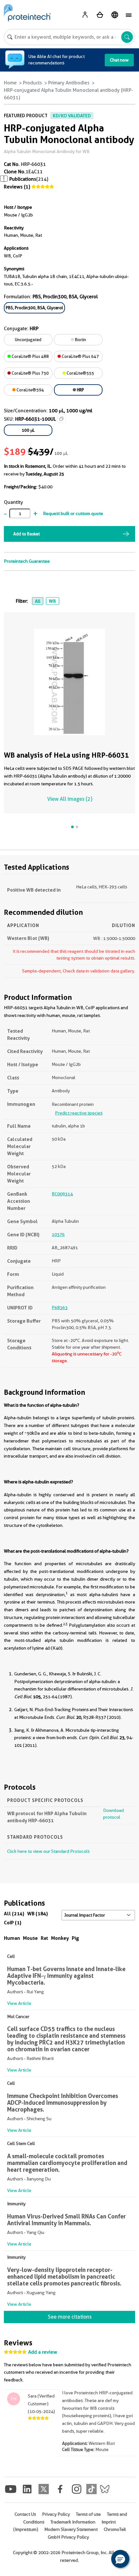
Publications (23, 179)
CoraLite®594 (30, 390)
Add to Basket (27, 534)
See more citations (70, 2317)
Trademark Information (73, 2522)
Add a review (43, 2352)
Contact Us (25, 2514)
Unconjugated (28, 340)
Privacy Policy (56, 2514)
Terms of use (88, 2514)
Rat (44, 1938)
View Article (19, 2003)
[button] (120, 2559)
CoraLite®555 (80, 373)
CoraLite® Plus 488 (30, 356)
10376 (58, 1234)
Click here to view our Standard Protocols (48, 1851)
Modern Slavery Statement (71, 2529)
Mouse (30, 1938)
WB (52, 601)
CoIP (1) (13, 1923)
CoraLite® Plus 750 (30, 373)
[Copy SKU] (61, 419)
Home (10, 83)
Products (32, 83)
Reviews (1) (17, 187)
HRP (80, 390)
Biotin (80, 340)
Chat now (119, 60)
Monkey (60, 1938)
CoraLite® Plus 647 (80, 356)
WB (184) (37, 1914)
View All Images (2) (70, 799)
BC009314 (62, 1194)
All (38, 601)
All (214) (14, 1914)
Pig (75, 1938)
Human (12, 1938)
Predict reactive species (79, 1113)
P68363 (60, 1307)
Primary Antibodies (69, 83)
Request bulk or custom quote (73, 513)
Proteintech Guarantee (27, 561)
